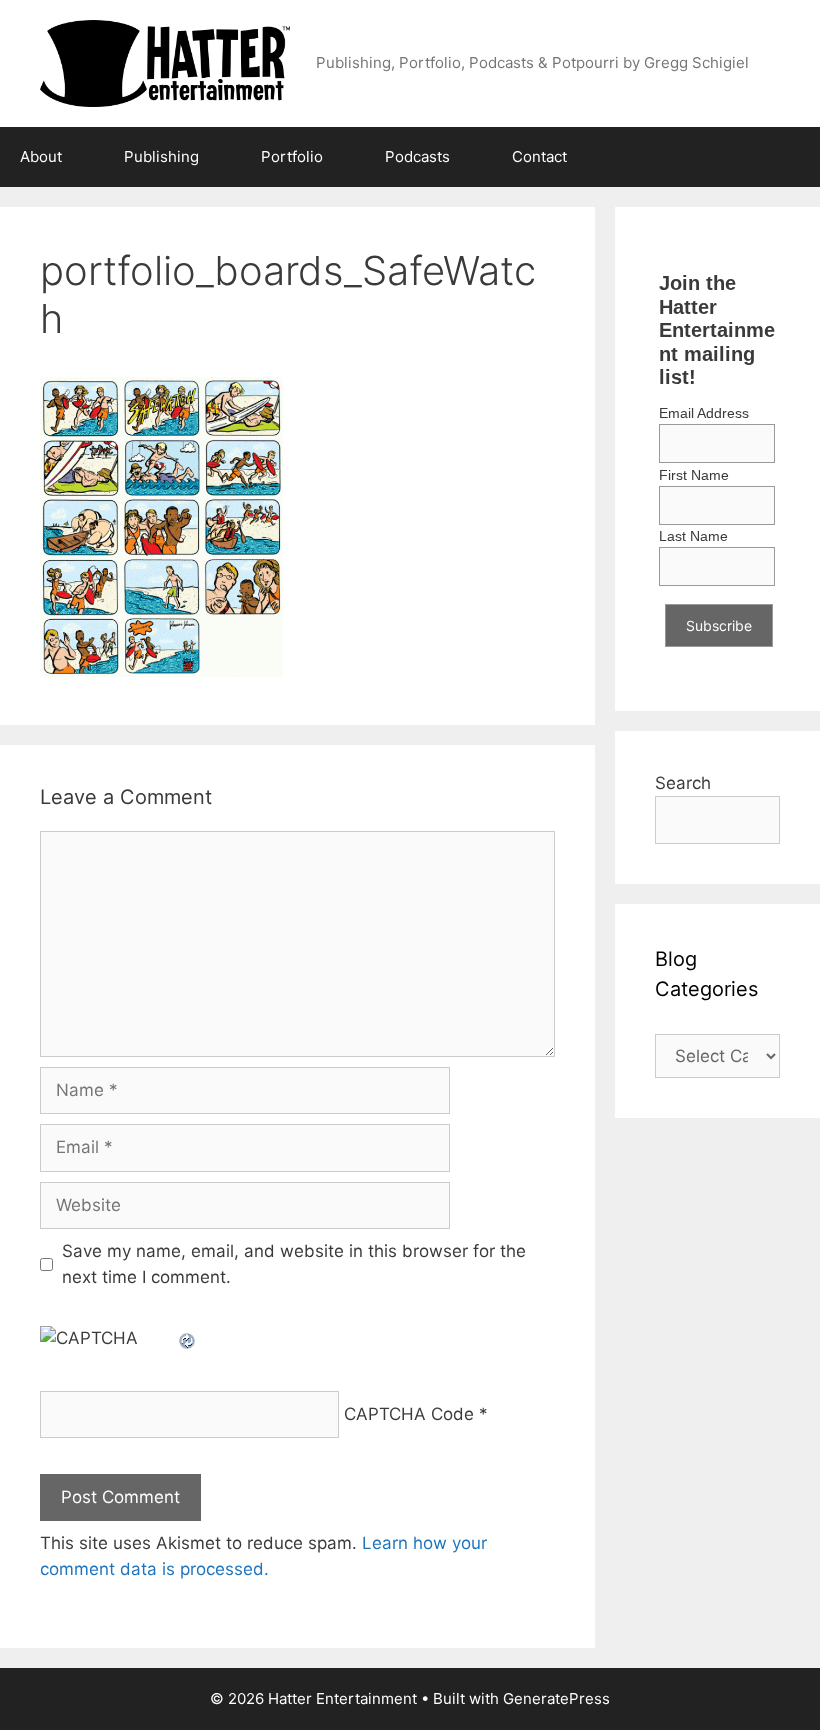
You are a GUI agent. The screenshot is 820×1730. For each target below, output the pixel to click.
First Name (694, 475)
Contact (539, 156)
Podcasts (417, 156)
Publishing (161, 156)
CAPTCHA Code (409, 1414)
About (41, 156)
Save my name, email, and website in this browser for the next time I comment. (294, 1264)
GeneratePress (556, 1698)
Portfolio (292, 156)
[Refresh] (188, 1338)
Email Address (704, 413)
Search (683, 783)
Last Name (693, 536)
